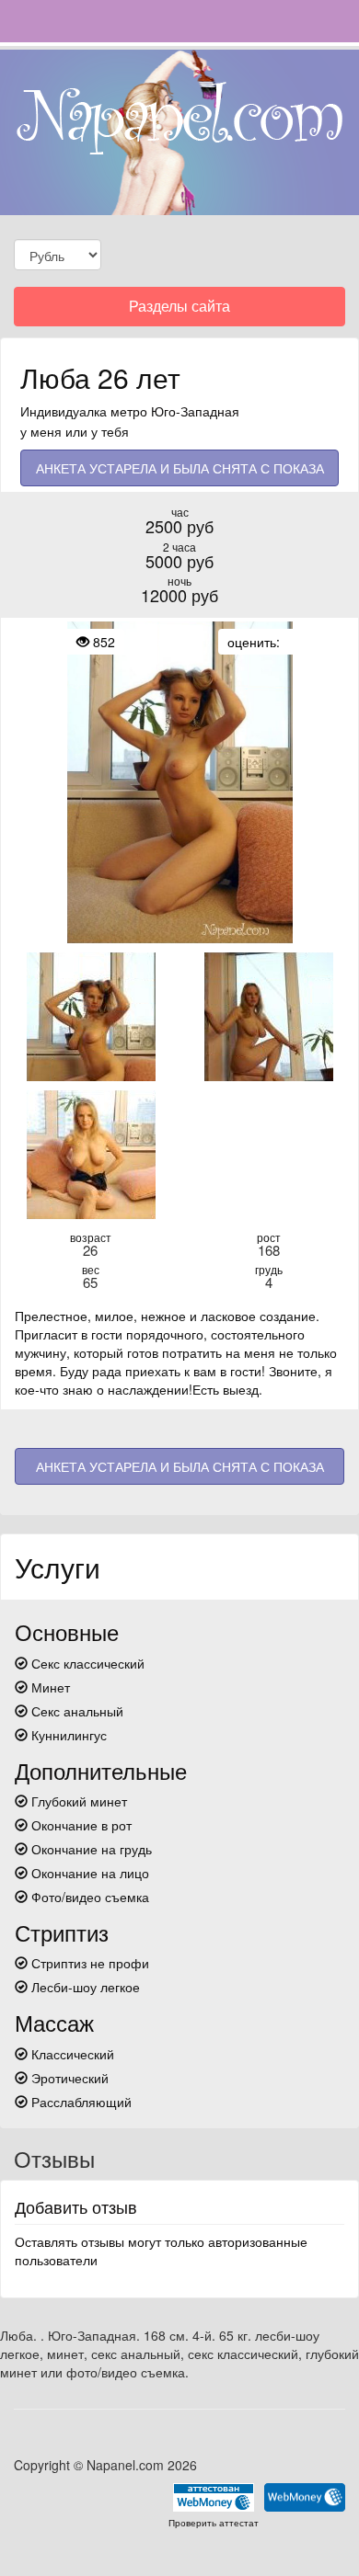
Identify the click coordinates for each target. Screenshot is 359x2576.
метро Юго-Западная (175, 411)
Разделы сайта (179, 310)
